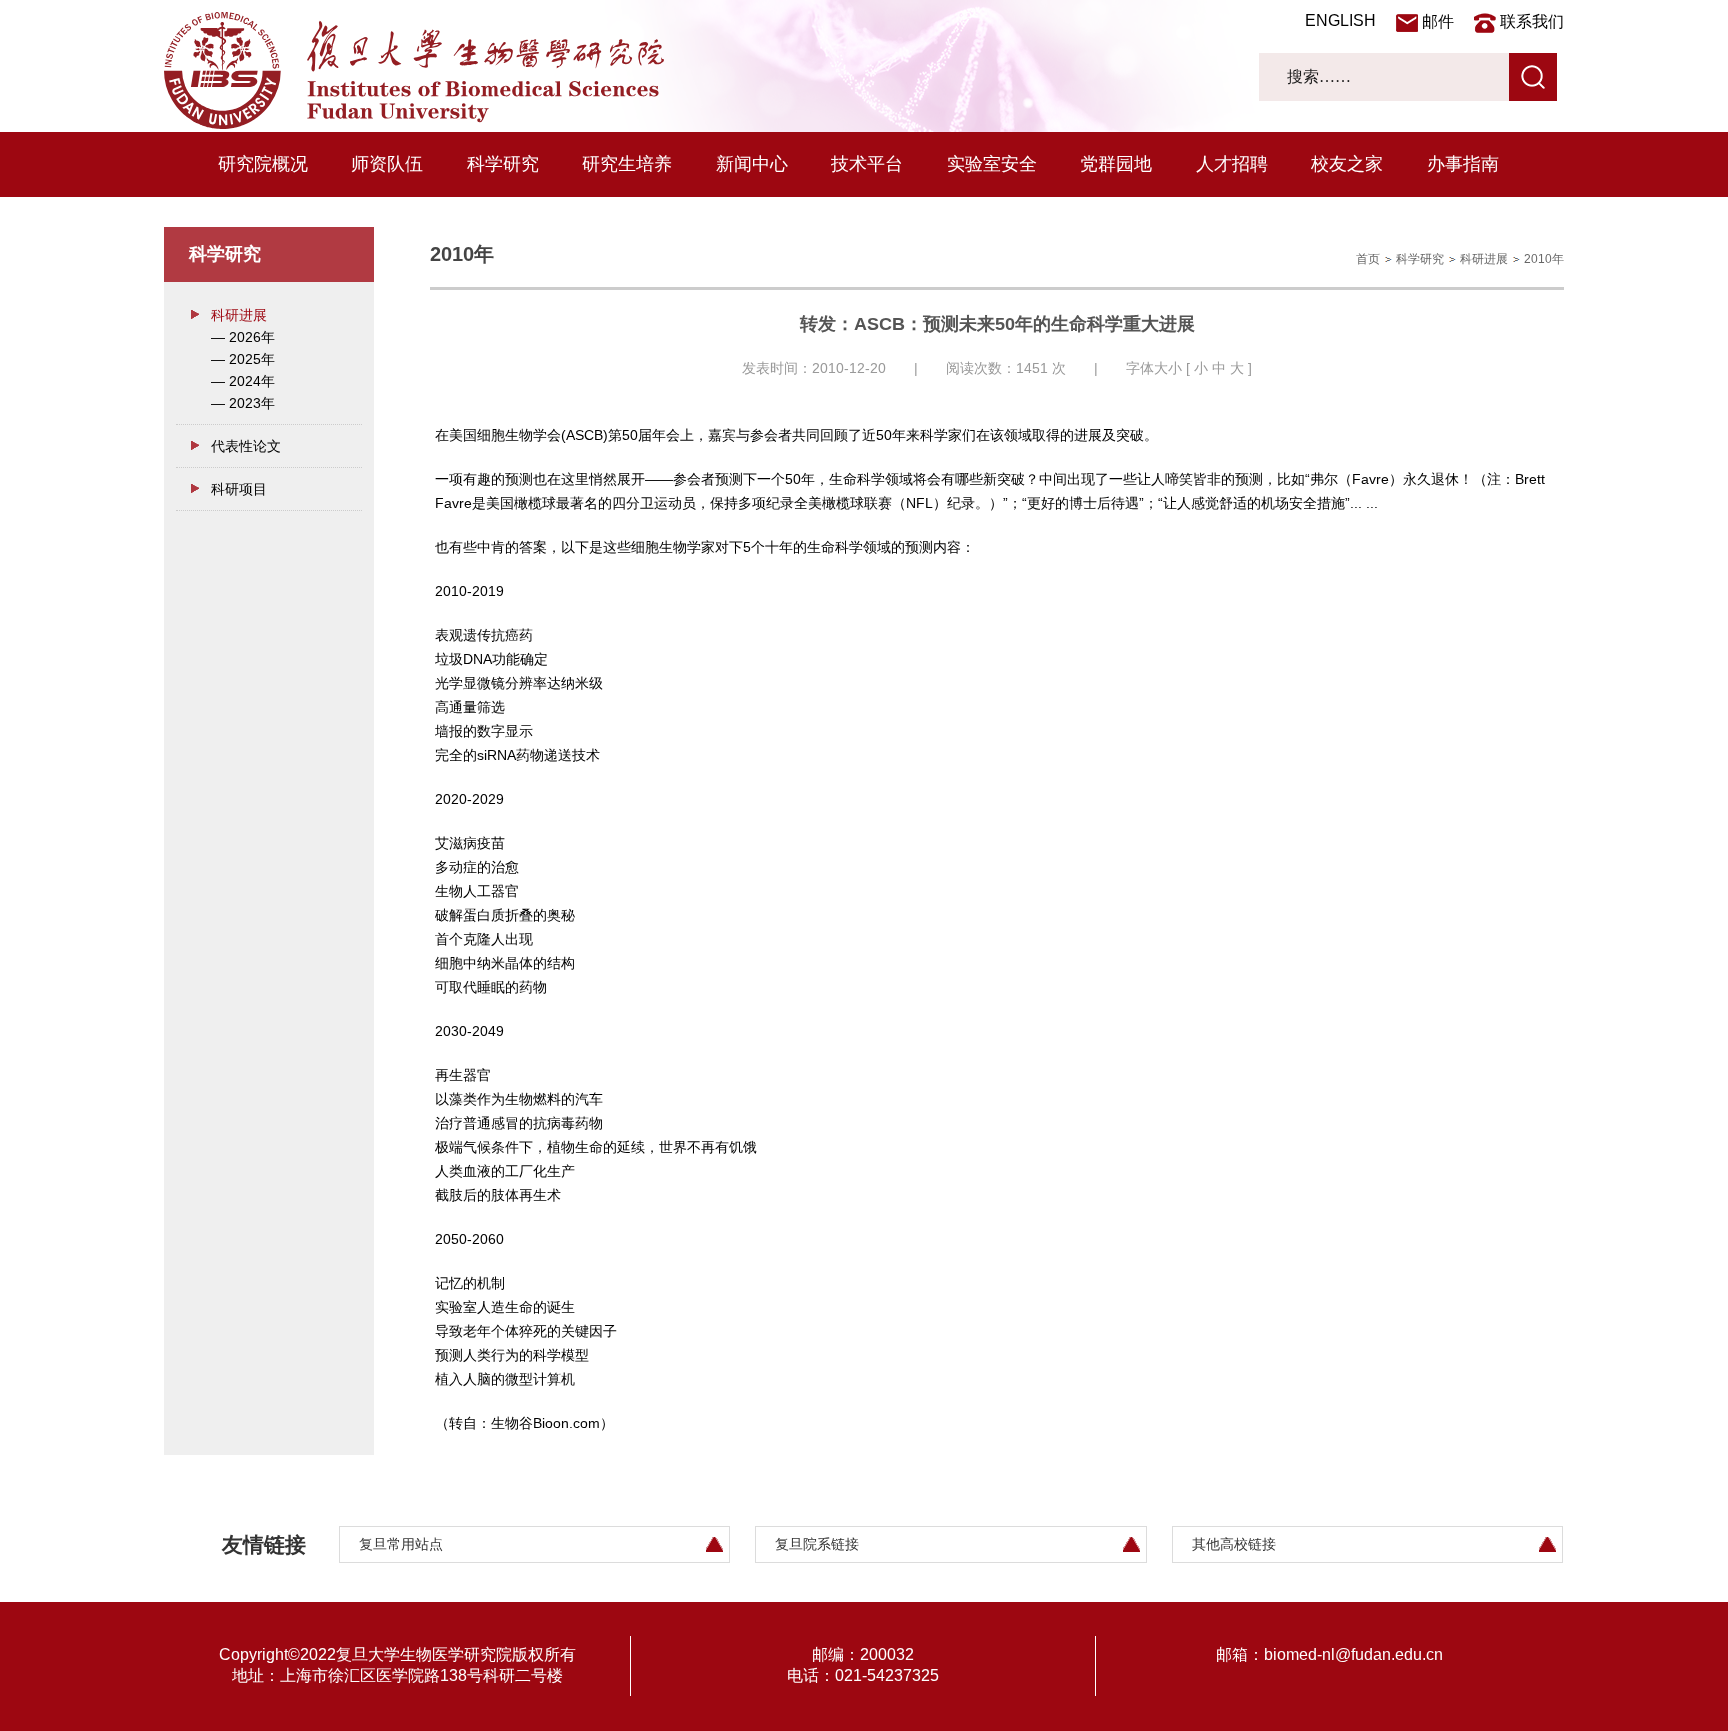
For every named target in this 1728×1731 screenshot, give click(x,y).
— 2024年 (243, 381)
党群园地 (1116, 164)
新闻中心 (752, 164)
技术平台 (867, 164)
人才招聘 (1232, 164)
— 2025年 (243, 359)
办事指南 (1463, 164)
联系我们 (1532, 21)
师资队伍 (387, 164)
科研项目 (239, 489)
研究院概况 (263, 164)
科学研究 (503, 164)
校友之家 (1347, 164)
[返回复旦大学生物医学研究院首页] (414, 124)
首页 (1368, 259)
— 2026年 (243, 337)
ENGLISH (1340, 20)
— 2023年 (243, 403)
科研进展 (239, 315)
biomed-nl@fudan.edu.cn (1353, 1654)
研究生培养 (627, 164)
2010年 (1544, 259)
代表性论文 (246, 446)
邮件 (1438, 21)
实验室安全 (992, 164)
